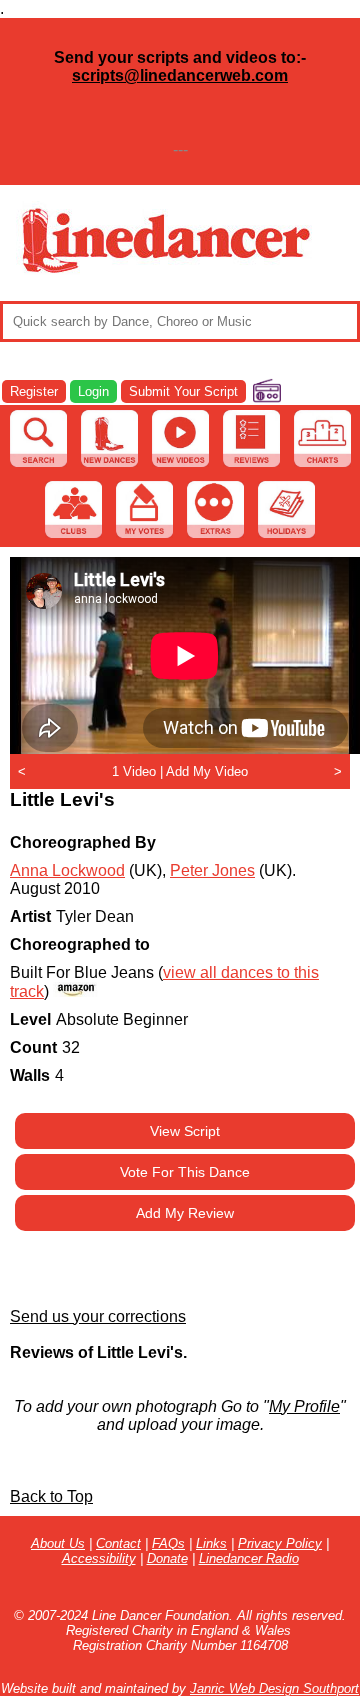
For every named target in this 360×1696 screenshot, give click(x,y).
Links (211, 1543)
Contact (118, 1543)
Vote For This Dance (185, 1172)
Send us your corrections (98, 1316)
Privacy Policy (280, 1543)
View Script (185, 1131)
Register (34, 391)
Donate (167, 1558)
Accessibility (99, 1558)
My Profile (304, 1406)
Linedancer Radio (249, 1558)
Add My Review (185, 1213)
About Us (58, 1543)
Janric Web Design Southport (274, 1688)
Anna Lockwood (67, 870)
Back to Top (51, 1496)
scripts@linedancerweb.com (180, 75)
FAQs (168, 1543)
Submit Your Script (183, 391)
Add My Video (207, 771)
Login (93, 391)
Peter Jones (212, 870)
